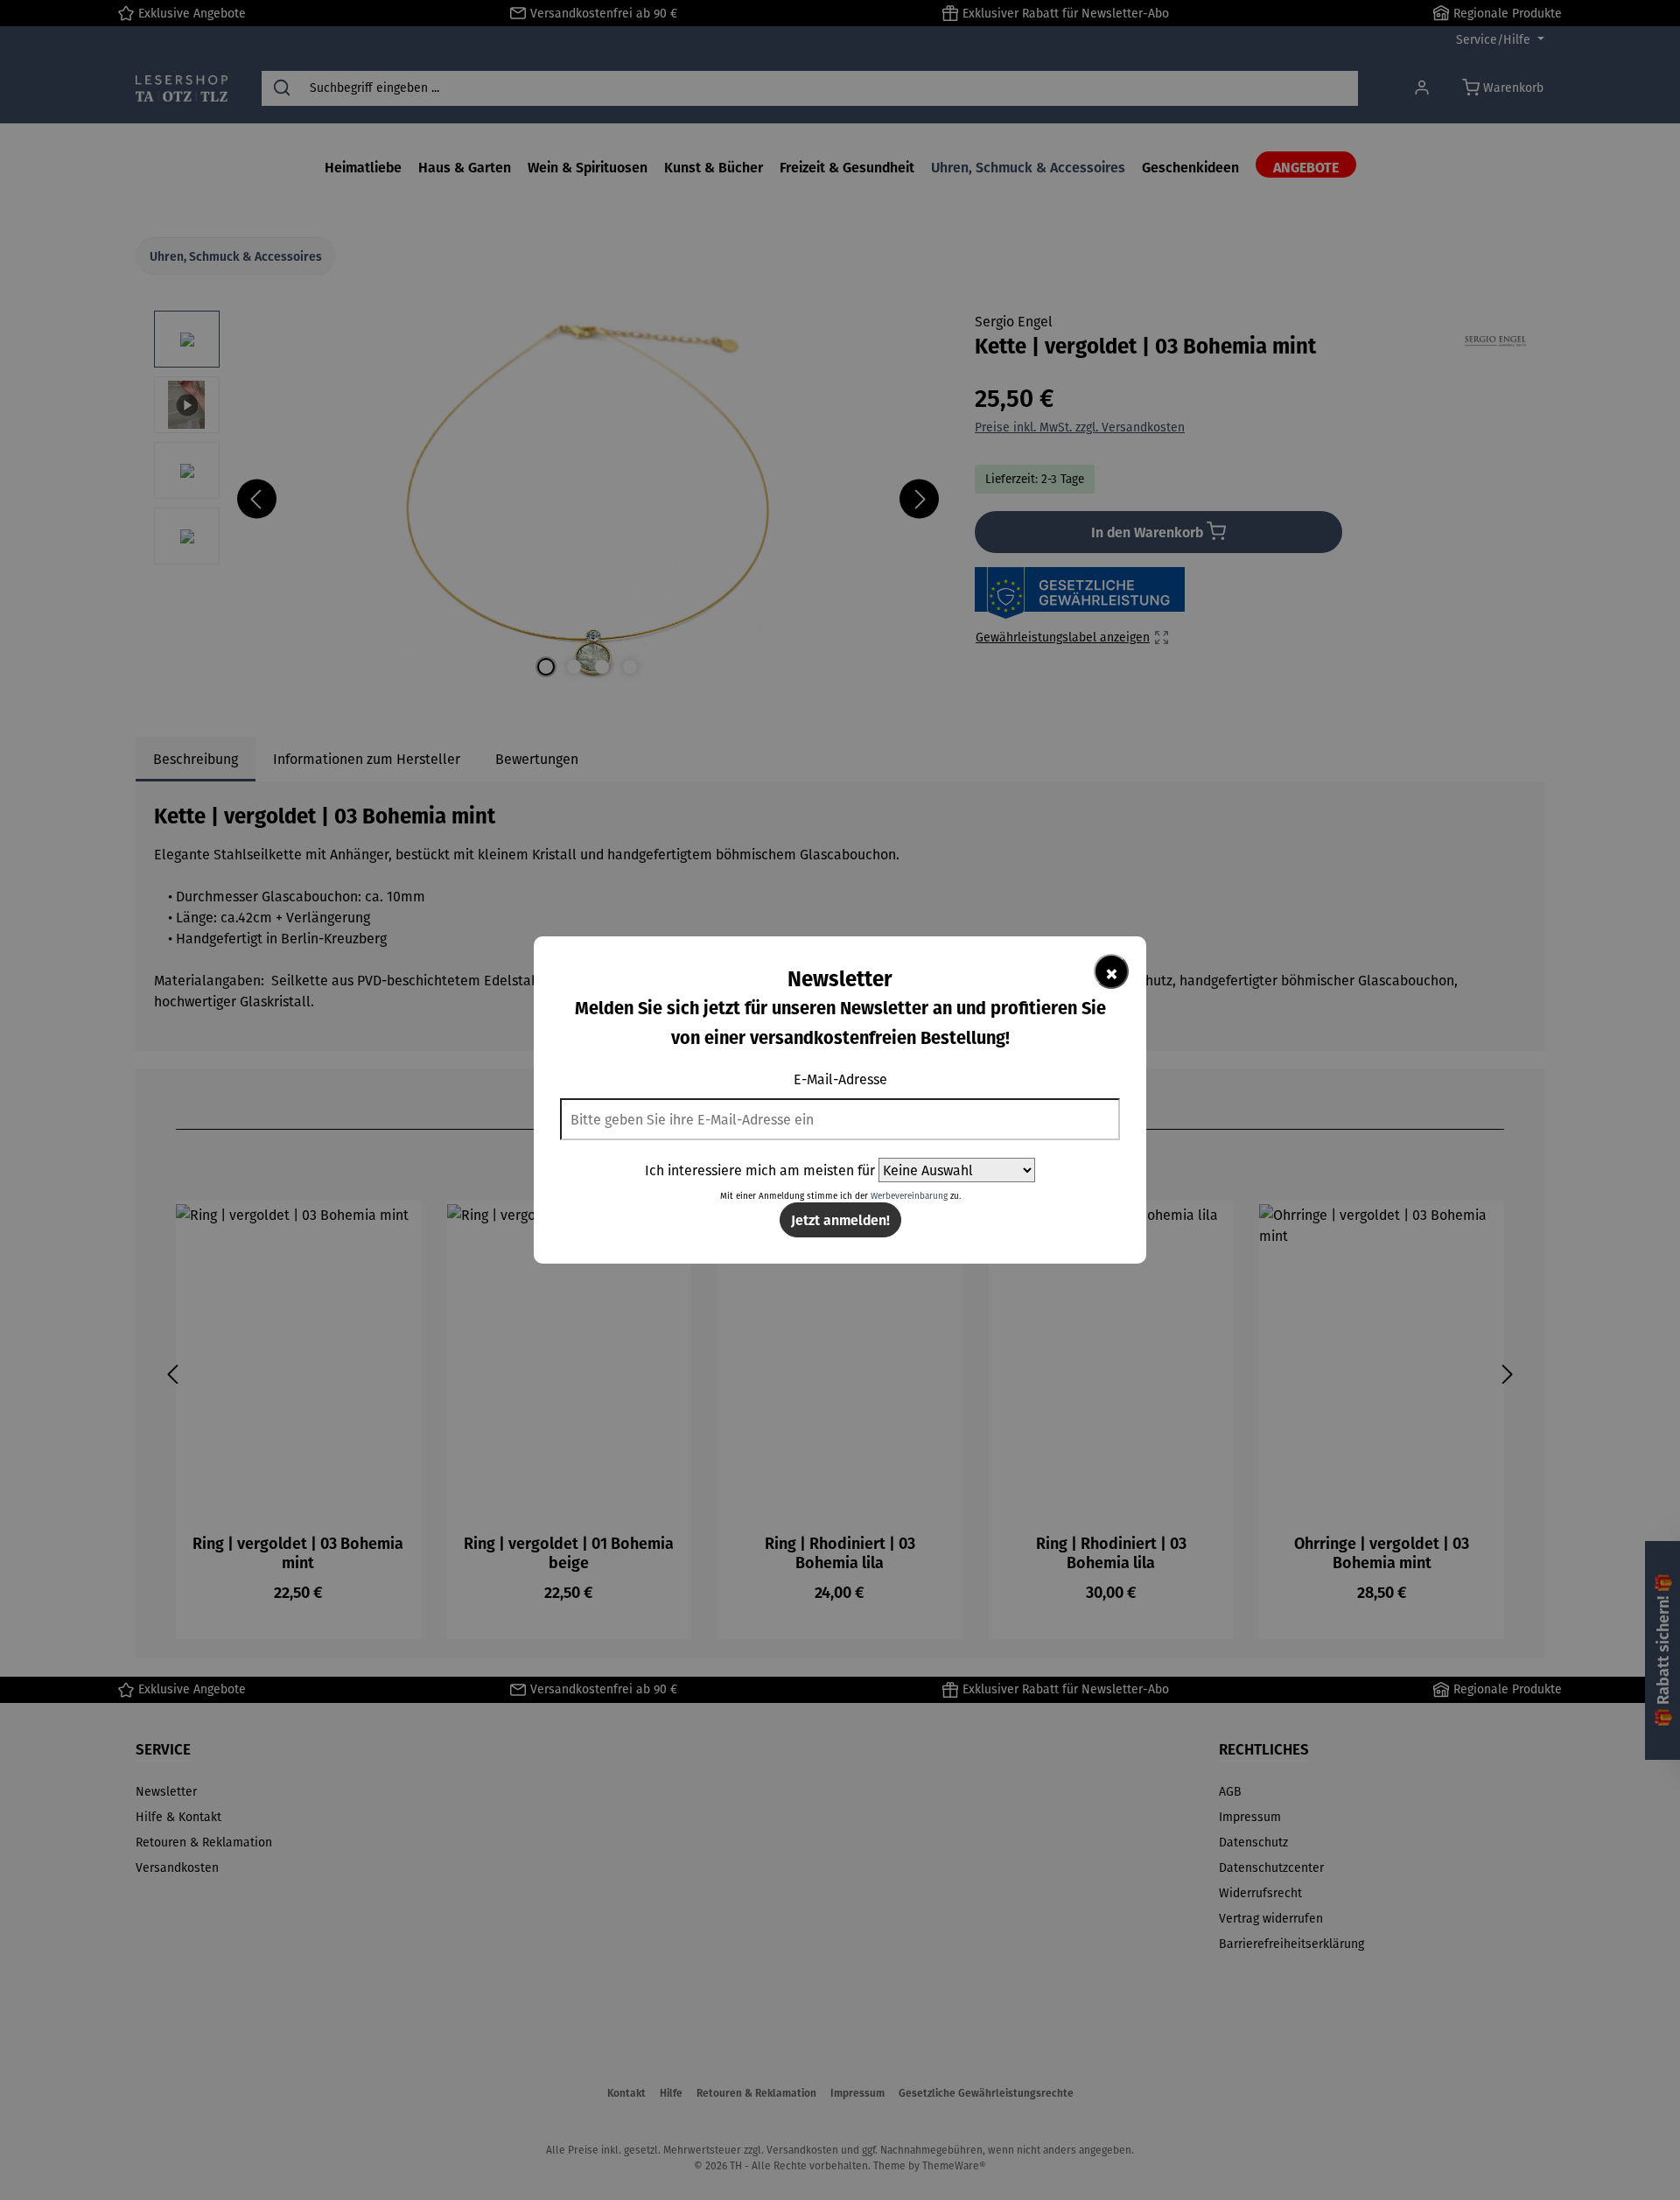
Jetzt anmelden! (840, 1219)
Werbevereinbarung (909, 1196)
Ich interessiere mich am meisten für (760, 1170)
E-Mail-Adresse (840, 1079)
